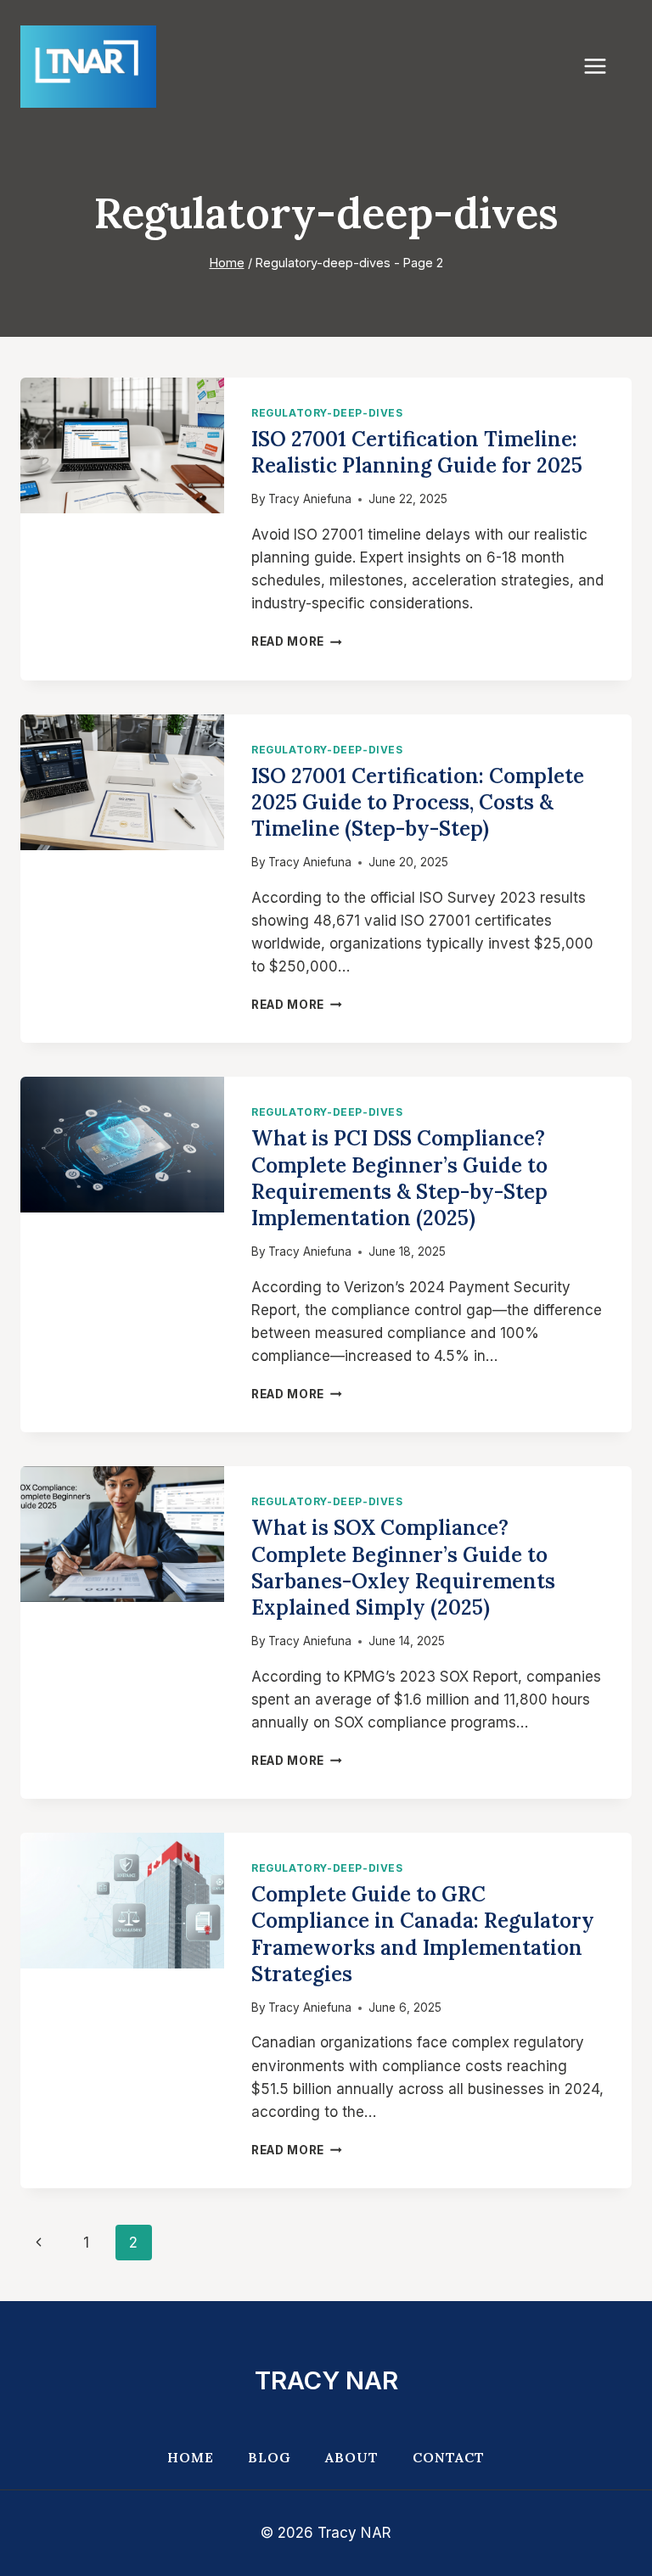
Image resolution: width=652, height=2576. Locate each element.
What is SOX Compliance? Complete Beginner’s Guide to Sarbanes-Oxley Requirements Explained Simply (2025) (403, 1568)
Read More (297, 641)
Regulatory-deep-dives (327, 413)
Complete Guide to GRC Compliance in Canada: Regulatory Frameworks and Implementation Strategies (423, 1934)
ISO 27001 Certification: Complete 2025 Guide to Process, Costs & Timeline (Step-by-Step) (418, 802)
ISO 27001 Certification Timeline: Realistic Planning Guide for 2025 (417, 452)
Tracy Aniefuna (310, 499)
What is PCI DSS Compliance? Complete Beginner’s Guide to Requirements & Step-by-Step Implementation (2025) (399, 1178)
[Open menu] (604, 67)
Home (191, 2457)
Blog (270, 2457)
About (352, 2457)
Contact (449, 2457)
